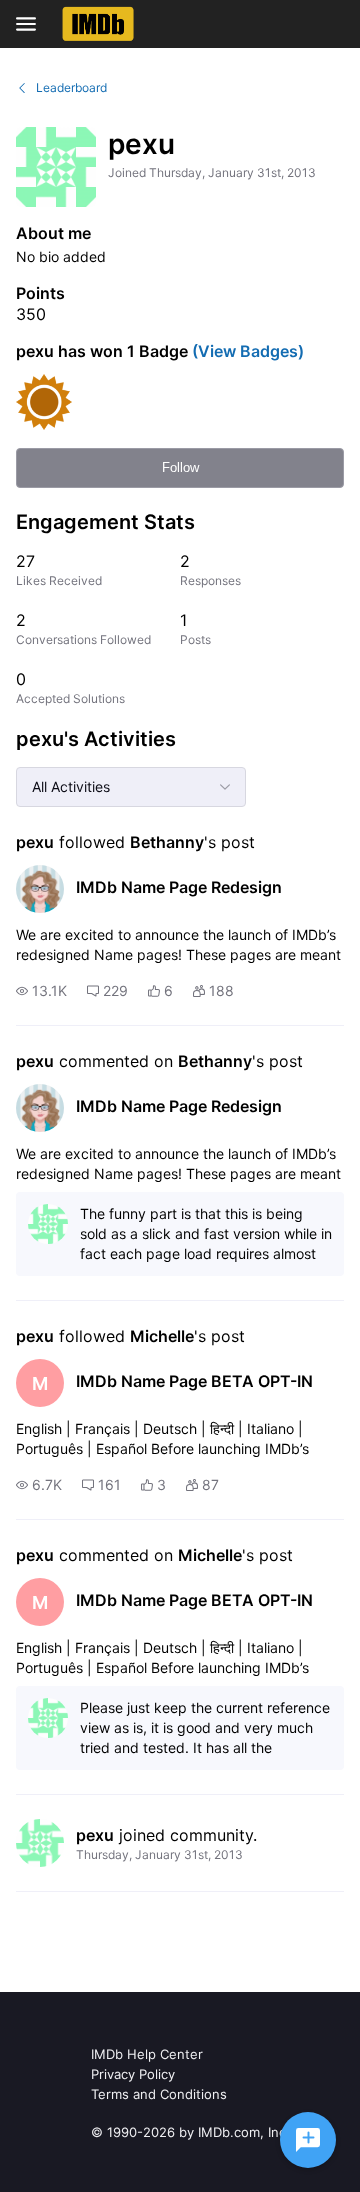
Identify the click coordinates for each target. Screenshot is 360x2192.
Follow (180, 467)
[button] (41, 991)
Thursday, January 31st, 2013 (159, 1854)
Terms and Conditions (159, 2094)
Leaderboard (71, 87)
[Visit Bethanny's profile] (40, 889)
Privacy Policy (133, 2074)
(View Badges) (246, 351)
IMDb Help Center (147, 2054)
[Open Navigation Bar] (32, 24)
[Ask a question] (308, 2140)
